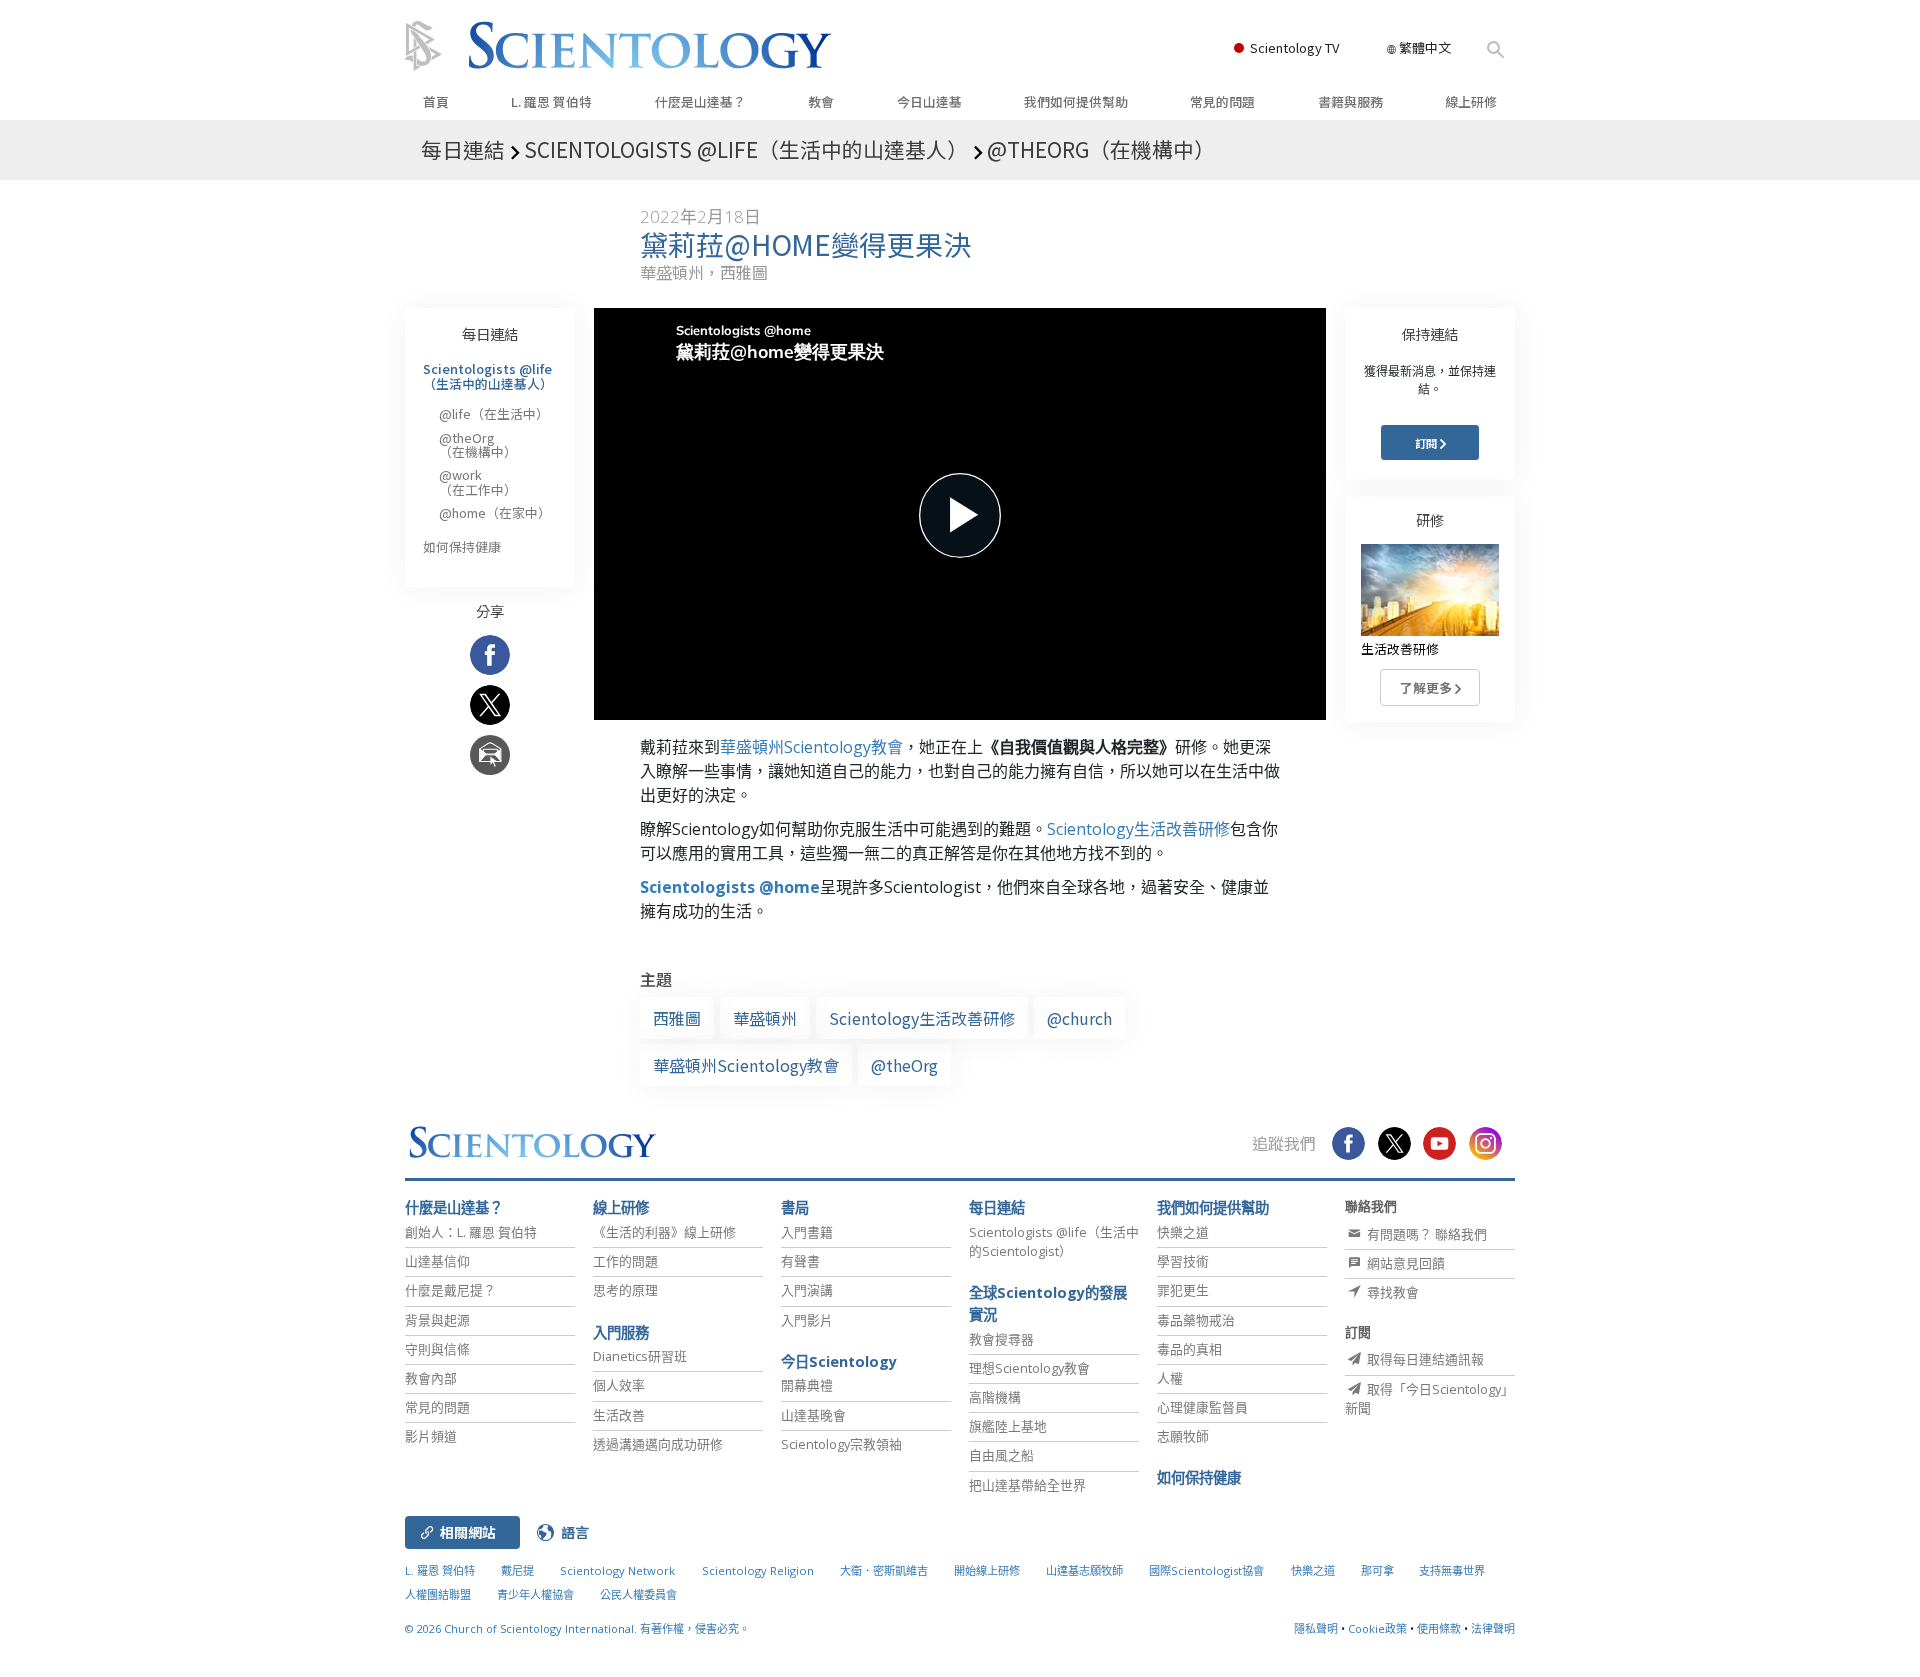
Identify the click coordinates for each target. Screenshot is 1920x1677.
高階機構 (995, 1397)
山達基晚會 (813, 1415)
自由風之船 (1001, 1455)
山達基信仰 (437, 1261)
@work (478, 481)
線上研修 (1471, 101)
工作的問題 (625, 1261)
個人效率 (619, 1385)
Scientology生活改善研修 (1138, 829)
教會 (821, 101)
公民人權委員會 (638, 1594)
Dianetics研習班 (640, 1356)
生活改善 (619, 1415)
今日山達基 (929, 101)
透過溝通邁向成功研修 (658, 1444)
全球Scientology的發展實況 (1048, 1303)
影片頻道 (431, 1436)
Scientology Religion (758, 1570)
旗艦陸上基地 (1008, 1426)
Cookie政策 (1377, 1628)
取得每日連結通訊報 (1424, 1359)
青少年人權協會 (535, 1594)
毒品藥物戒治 (1196, 1320)
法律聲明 (1493, 1628)
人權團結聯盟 (438, 1594)
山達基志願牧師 (1084, 1570)
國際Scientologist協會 (1206, 1570)
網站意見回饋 (1404, 1263)
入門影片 (807, 1320)
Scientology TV (1294, 47)
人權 (1170, 1378)
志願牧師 (1183, 1436)
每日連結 (490, 333)
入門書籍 (807, 1232)
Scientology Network (617, 1570)
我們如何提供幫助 (1076, 101)
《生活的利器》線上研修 (664, 1232)
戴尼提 (517, 1570)
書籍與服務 (1350, 101)
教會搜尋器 (1001, 1339)
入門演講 (807, 1290)
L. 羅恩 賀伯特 (551, 101)
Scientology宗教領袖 (841, 1444)
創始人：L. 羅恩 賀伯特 (471, 1232)
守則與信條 (437, 1349)
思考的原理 (625, 1290)
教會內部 (431, 1378)
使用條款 (1439, 1628)
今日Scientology (839, 1361)
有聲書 (800, 1261)
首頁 (436, 101)
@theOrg (904, 1065)
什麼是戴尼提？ (450, 1290)
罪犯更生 (1183, 1290)
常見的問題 (1222, 101)
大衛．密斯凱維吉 (884, 1570)
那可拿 (1379, 1570)
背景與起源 (437, 1320)
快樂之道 (1183, 1232)
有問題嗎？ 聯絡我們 (1425, 1234)
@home (495, 512)
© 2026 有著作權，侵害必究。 (577, 1628)
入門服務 (621, 1332)
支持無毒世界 (1452, 1570)
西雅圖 (677, 1018)
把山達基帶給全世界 (1027, 1485)
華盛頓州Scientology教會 (811, 747)
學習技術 (1183, 1261)
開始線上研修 (987, 1570)
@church (1079, 1018)
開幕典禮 (807, 1385)
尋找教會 (1391, 1292)
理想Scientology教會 (1029, 1368)
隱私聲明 (1316, 1628)
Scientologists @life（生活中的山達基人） (488, 375)
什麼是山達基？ (700, 101)
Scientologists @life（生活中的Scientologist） (1054, 1241)
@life (494, 413)
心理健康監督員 (1202, 1407)
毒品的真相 (1189, 1349)
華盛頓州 (765, 1018)
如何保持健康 (462, 546)
